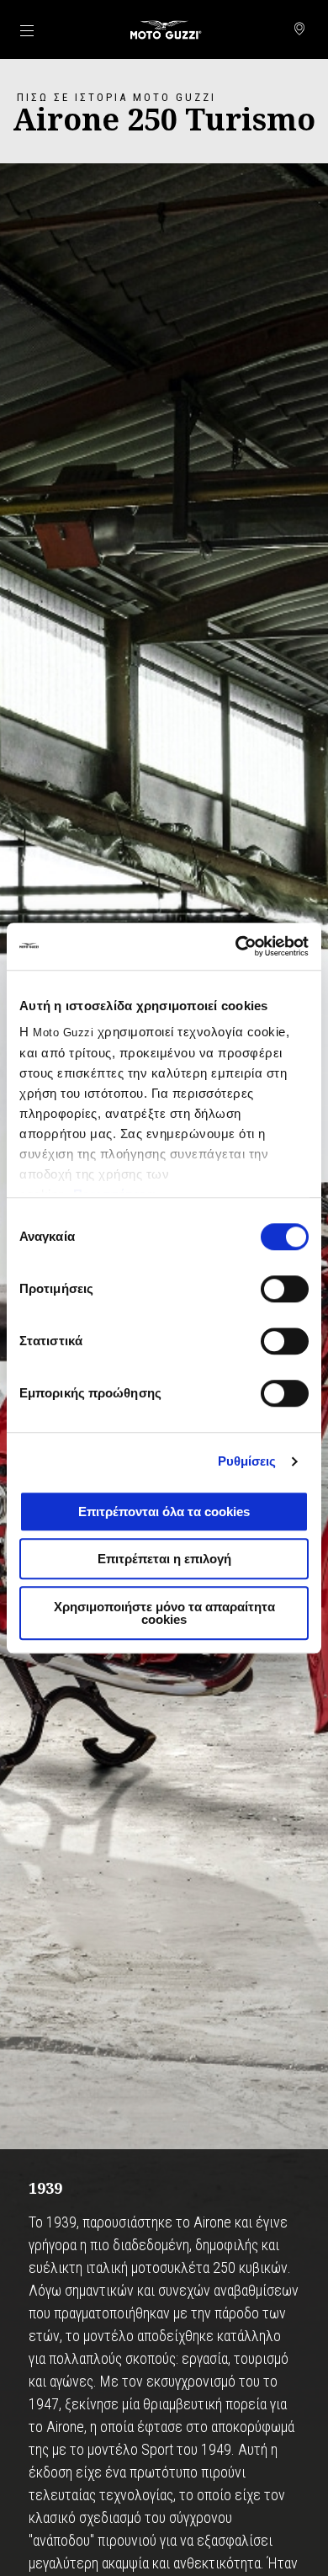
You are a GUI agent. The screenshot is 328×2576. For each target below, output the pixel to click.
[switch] (285, 1289)
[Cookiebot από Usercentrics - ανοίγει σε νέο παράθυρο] (236, 946)
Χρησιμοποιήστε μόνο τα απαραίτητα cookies (164, 1613)
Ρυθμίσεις (247, 1461)
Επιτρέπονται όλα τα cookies (164, 1512)
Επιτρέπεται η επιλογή (164, 1559)
